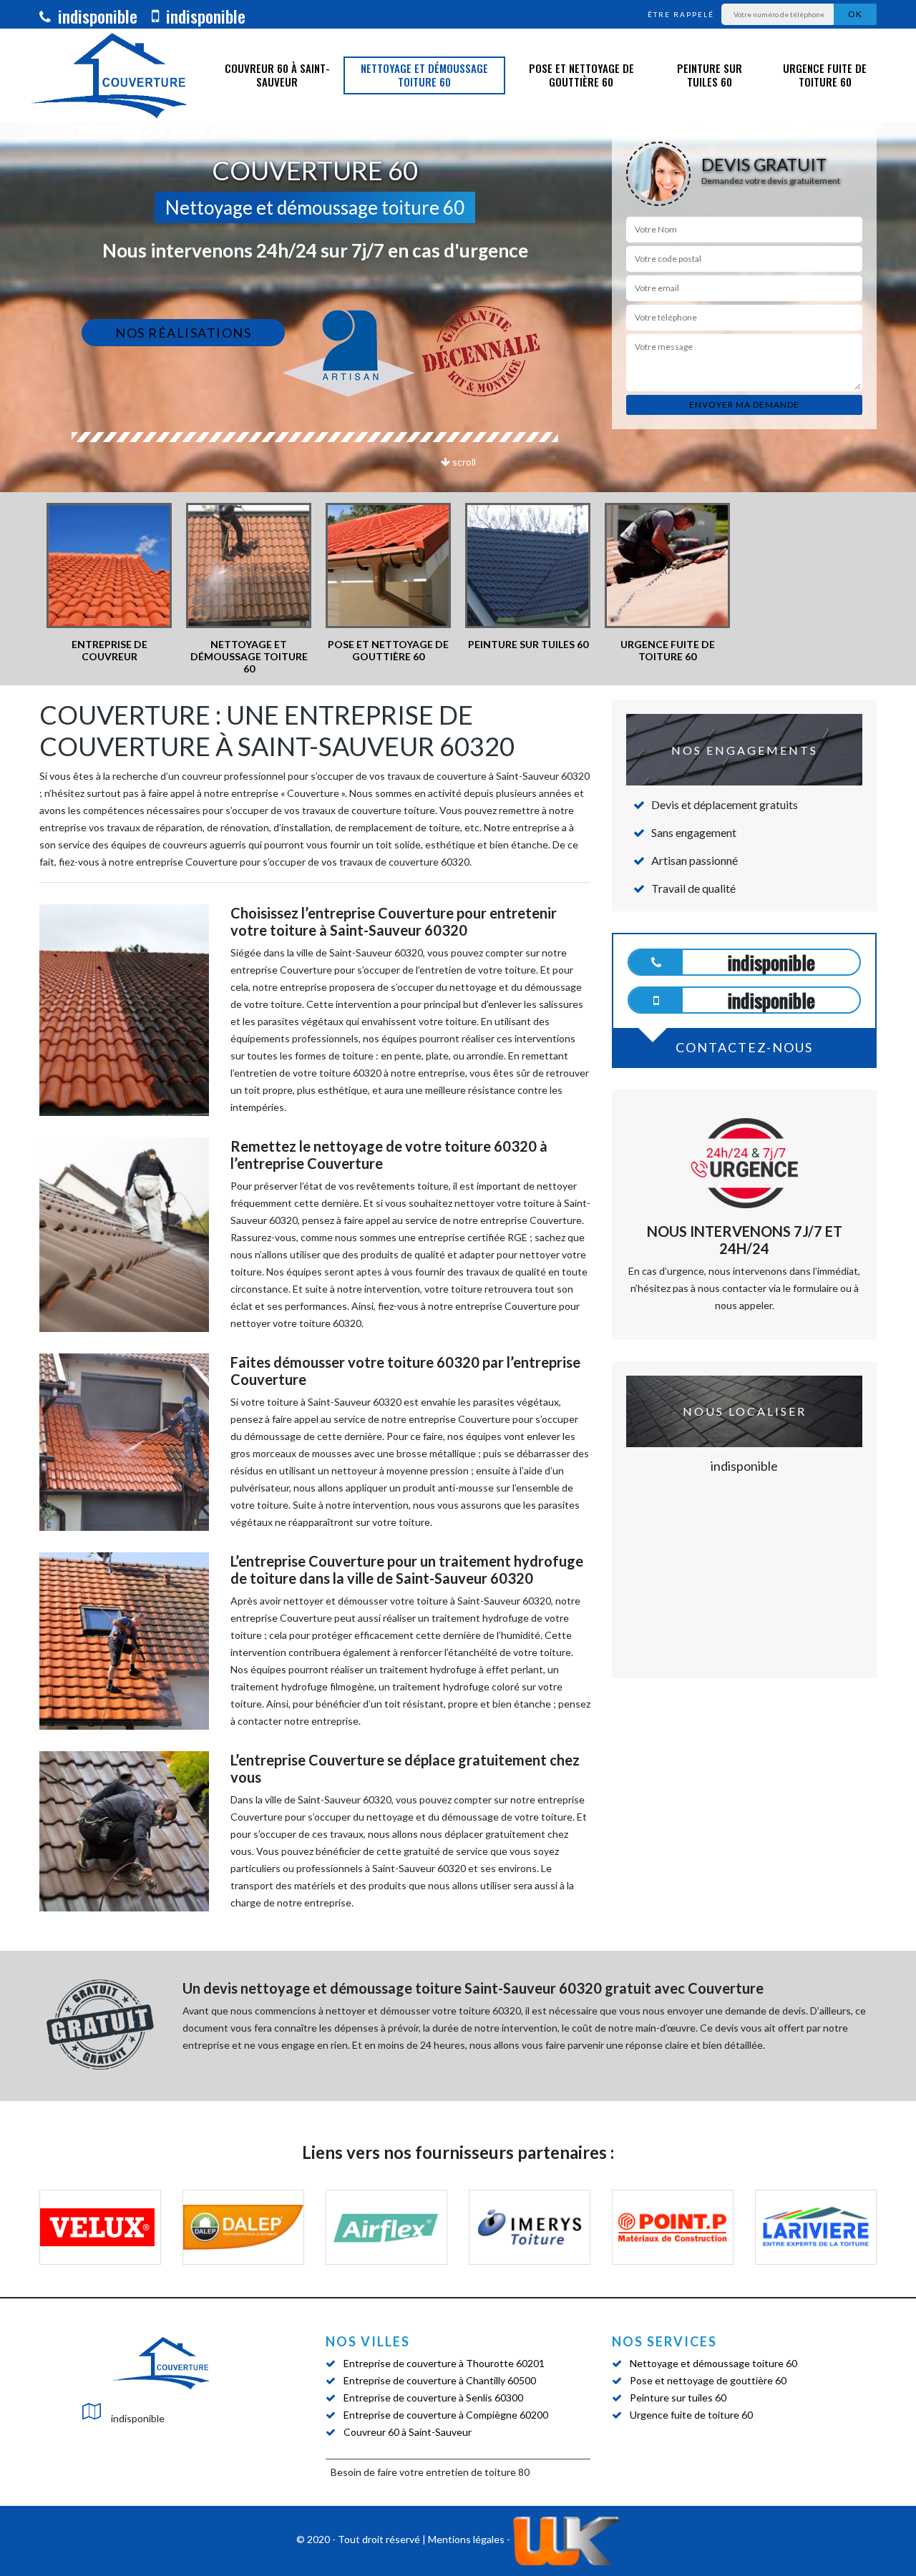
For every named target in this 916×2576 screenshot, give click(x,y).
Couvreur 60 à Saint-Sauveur (277, 75)
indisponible (96, 16)
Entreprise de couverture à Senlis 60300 (433, 2398)
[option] (109, 583)
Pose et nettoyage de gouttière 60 (581, 75)
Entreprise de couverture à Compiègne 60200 (446, 2415)
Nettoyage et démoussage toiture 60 (424, 75)
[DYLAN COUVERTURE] (161, 2363)
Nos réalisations (183, 333)
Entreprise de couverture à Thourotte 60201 (444, 2363)
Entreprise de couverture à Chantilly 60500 (440, 2380)
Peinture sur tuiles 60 (710, 75)
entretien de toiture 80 (478, 2472)
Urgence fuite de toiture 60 (825, 75)
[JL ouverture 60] (109, 75)
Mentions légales (466, 2540)
